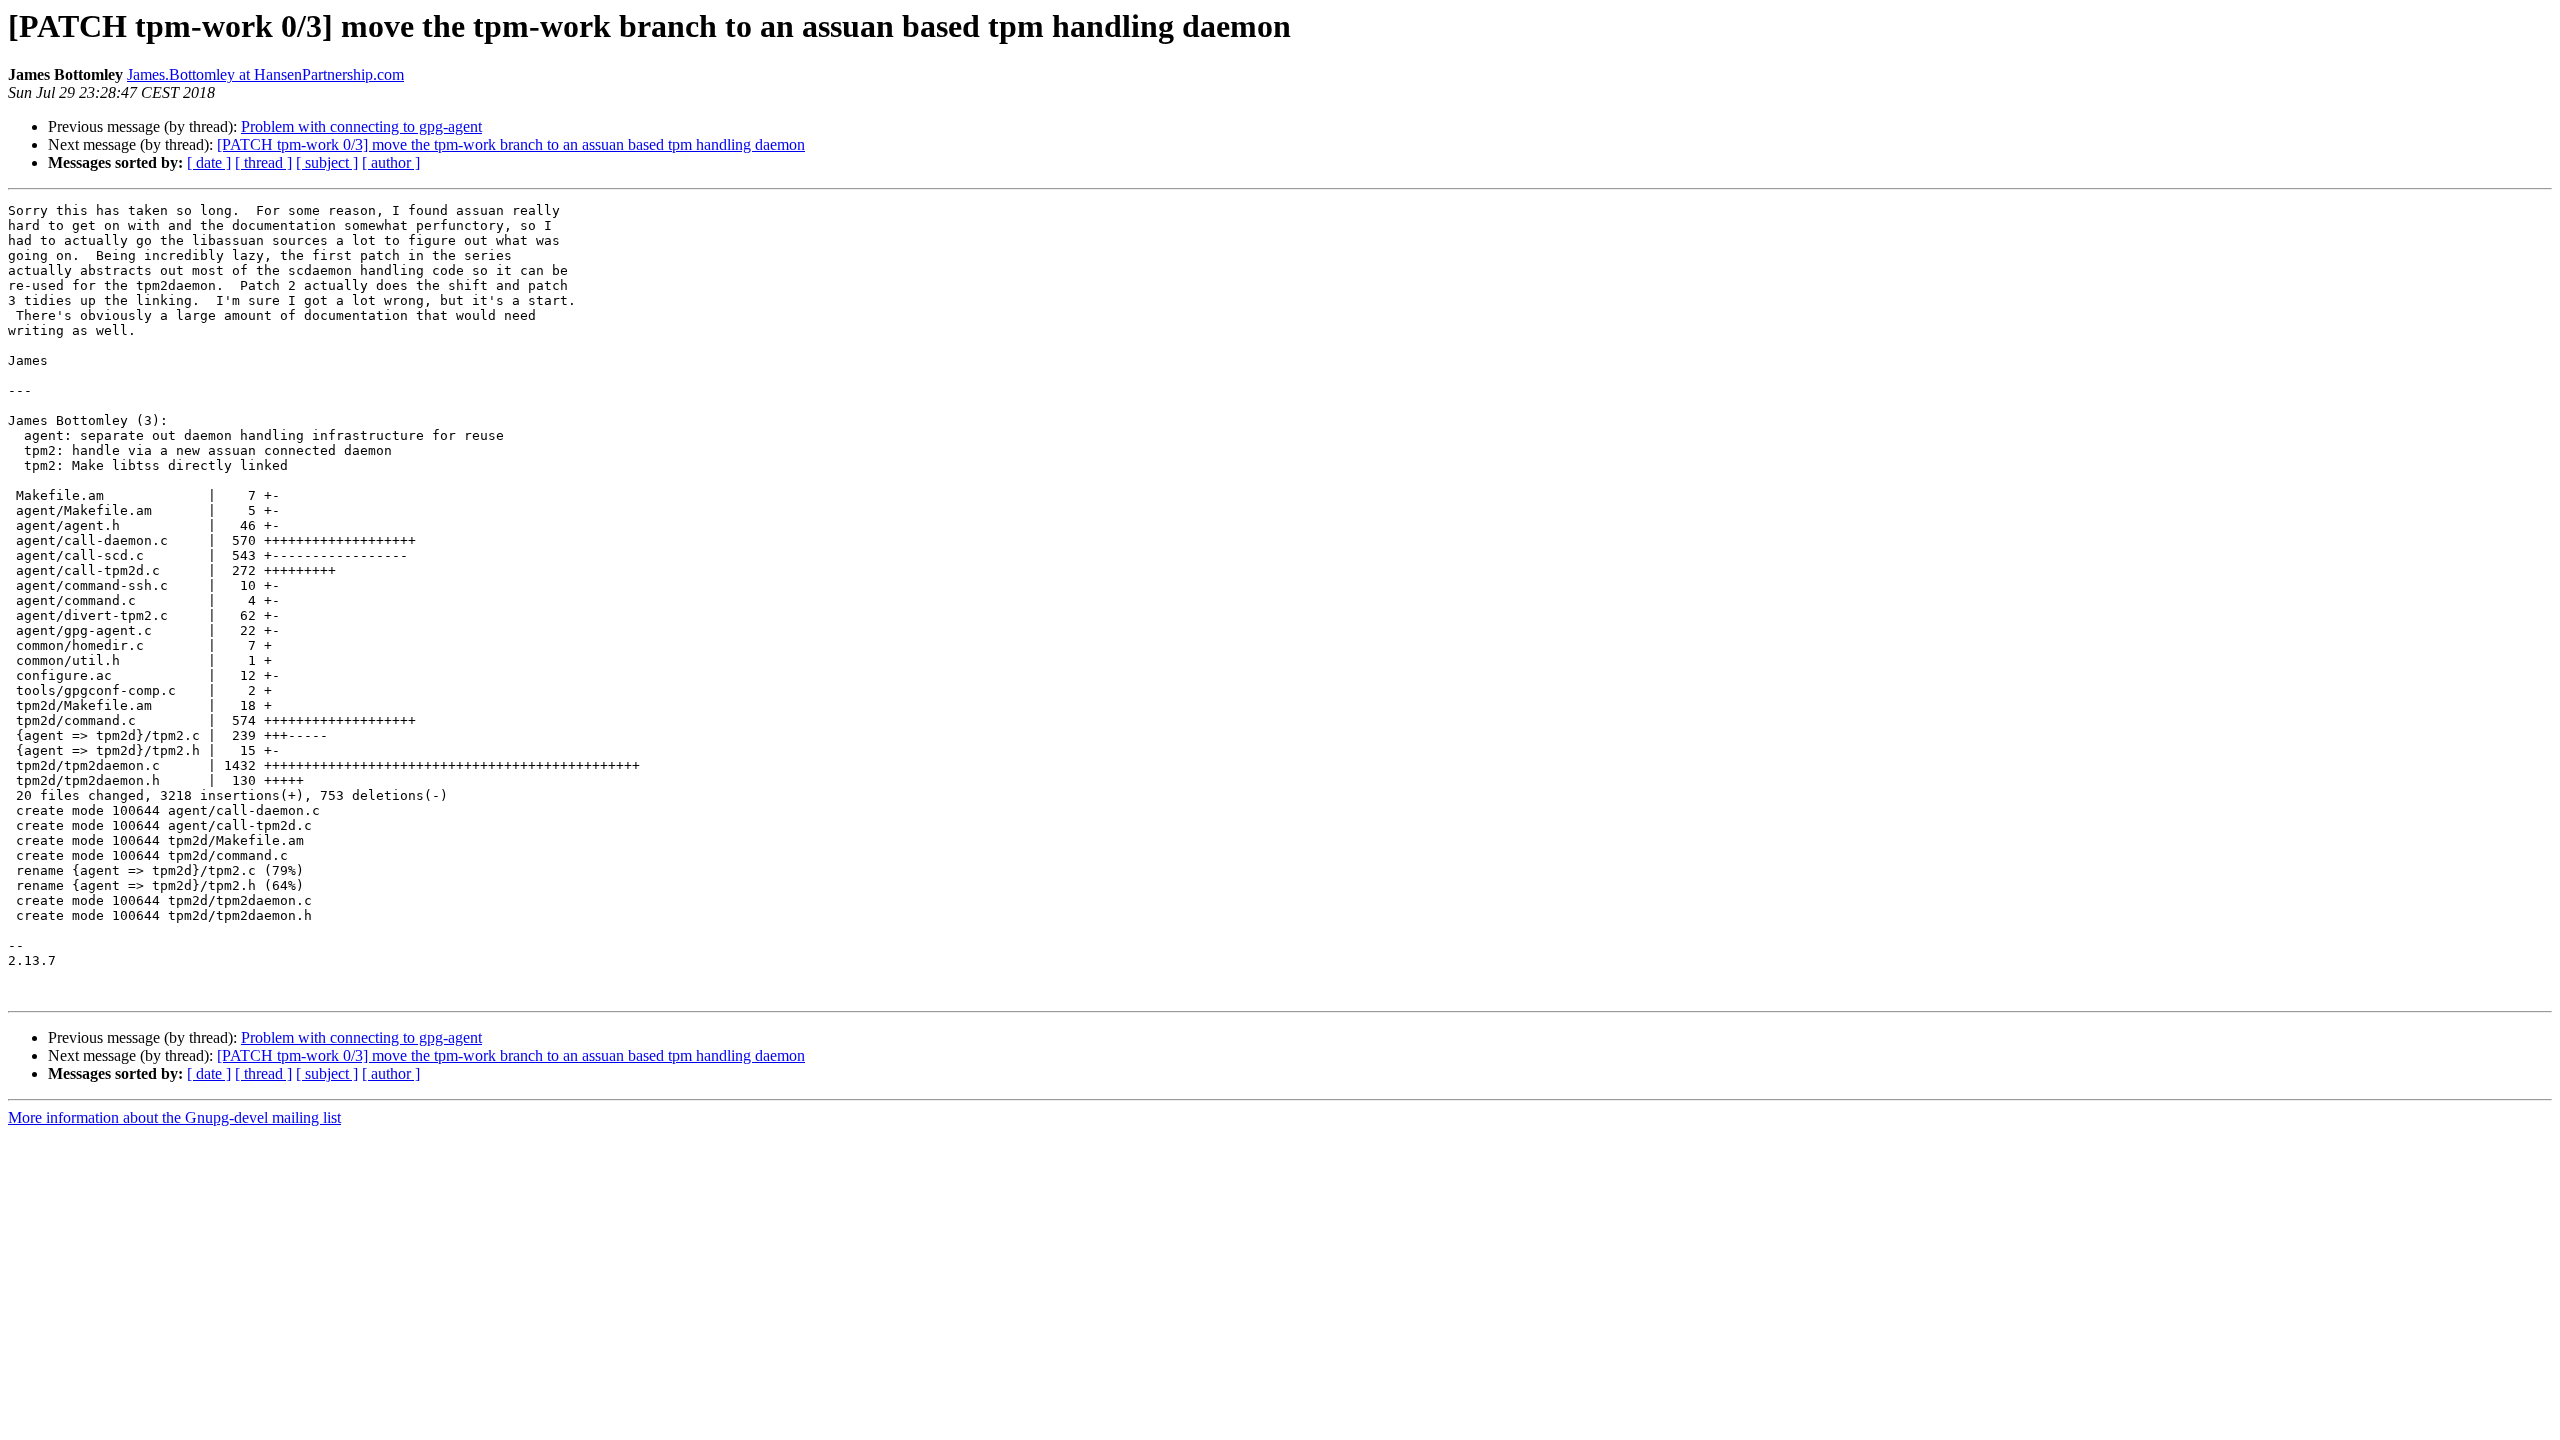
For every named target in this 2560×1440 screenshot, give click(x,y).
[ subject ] (327, 162)
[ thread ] (263, 162)
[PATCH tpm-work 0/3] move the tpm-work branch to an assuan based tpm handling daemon (511, 144)
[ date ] (209, 162)
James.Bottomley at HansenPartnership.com (265, 74)
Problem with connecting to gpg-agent (361, 126)
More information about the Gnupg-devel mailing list (174, 1117)
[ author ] (391, 162)
